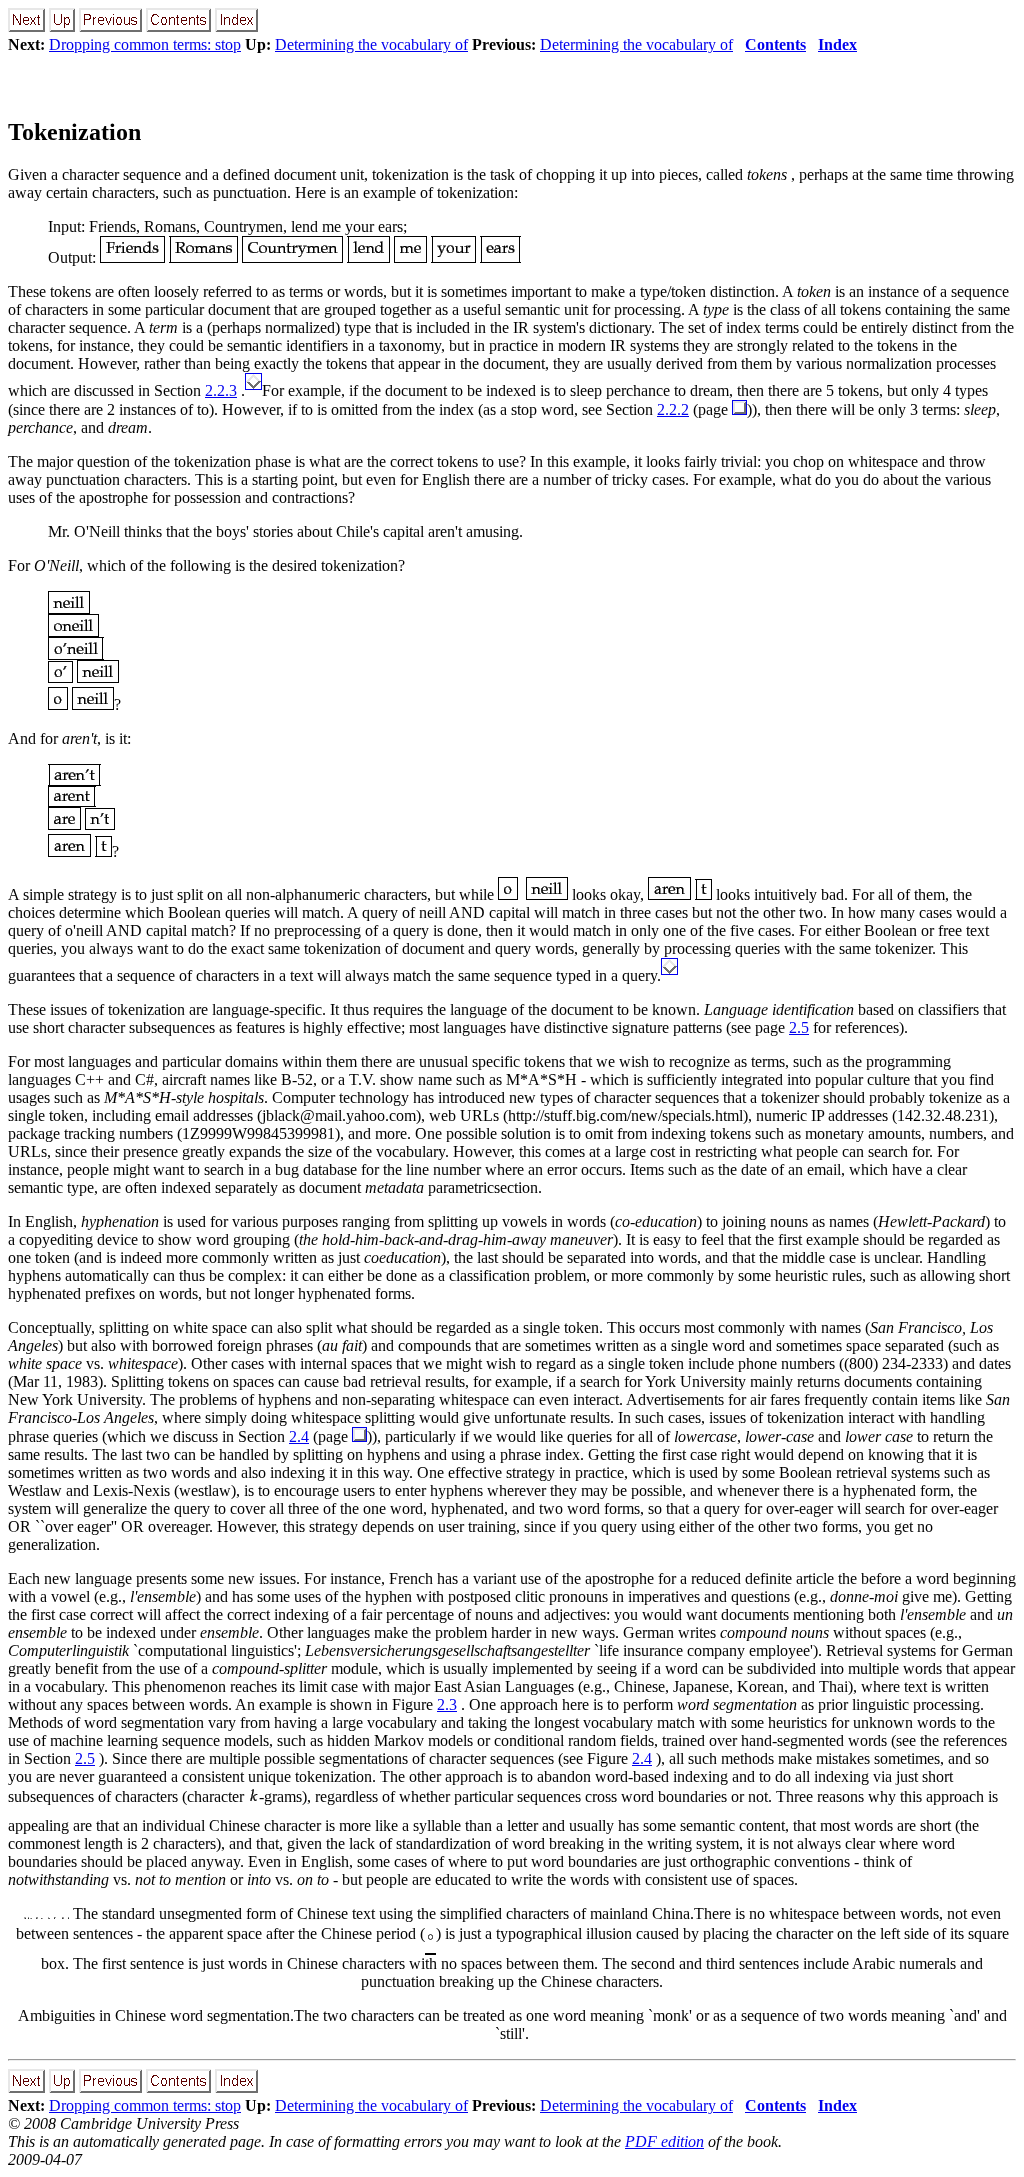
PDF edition (664, 2141)
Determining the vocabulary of (371, 44)
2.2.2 (673, 409)
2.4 (299, 1436)
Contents (775, 44)
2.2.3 (221, 390)
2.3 (447, 1704)
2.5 (799, 1027)
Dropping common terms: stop (145, 44)
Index (837, 44)
